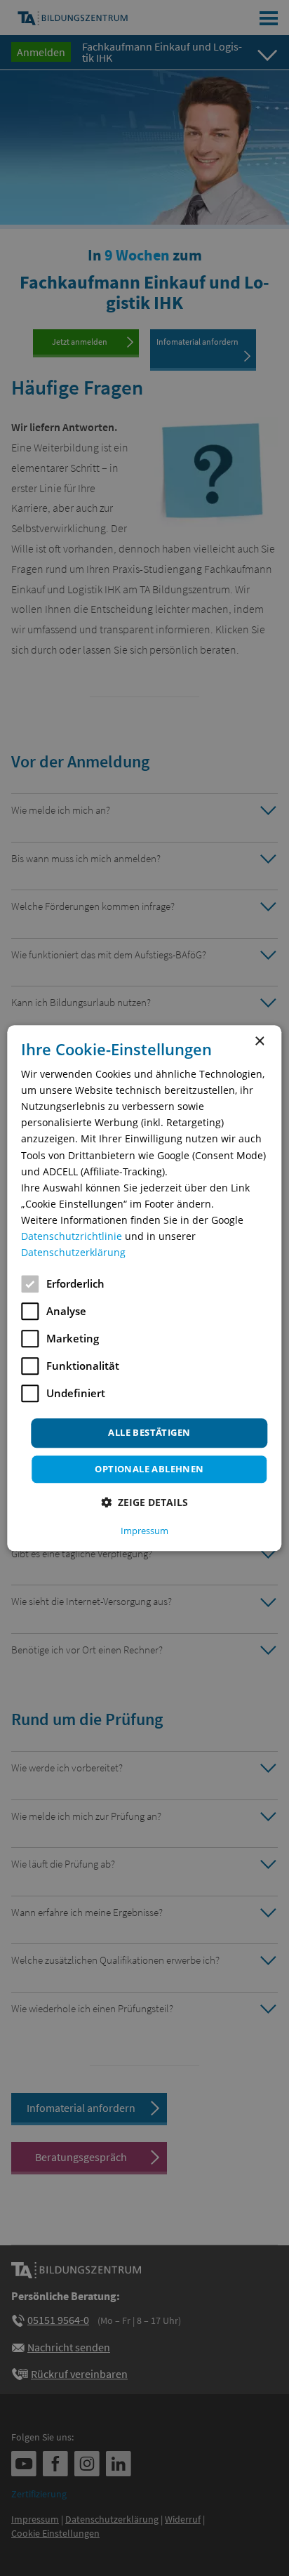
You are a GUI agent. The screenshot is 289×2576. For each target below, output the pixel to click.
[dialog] (144, 1288)
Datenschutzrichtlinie (72, 1236)
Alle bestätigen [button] (149, 1433)
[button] (144, 1502)
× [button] (259, 1042)
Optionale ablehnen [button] (149, 1469)
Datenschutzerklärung (73, 1252)
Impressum (144, 1531)
